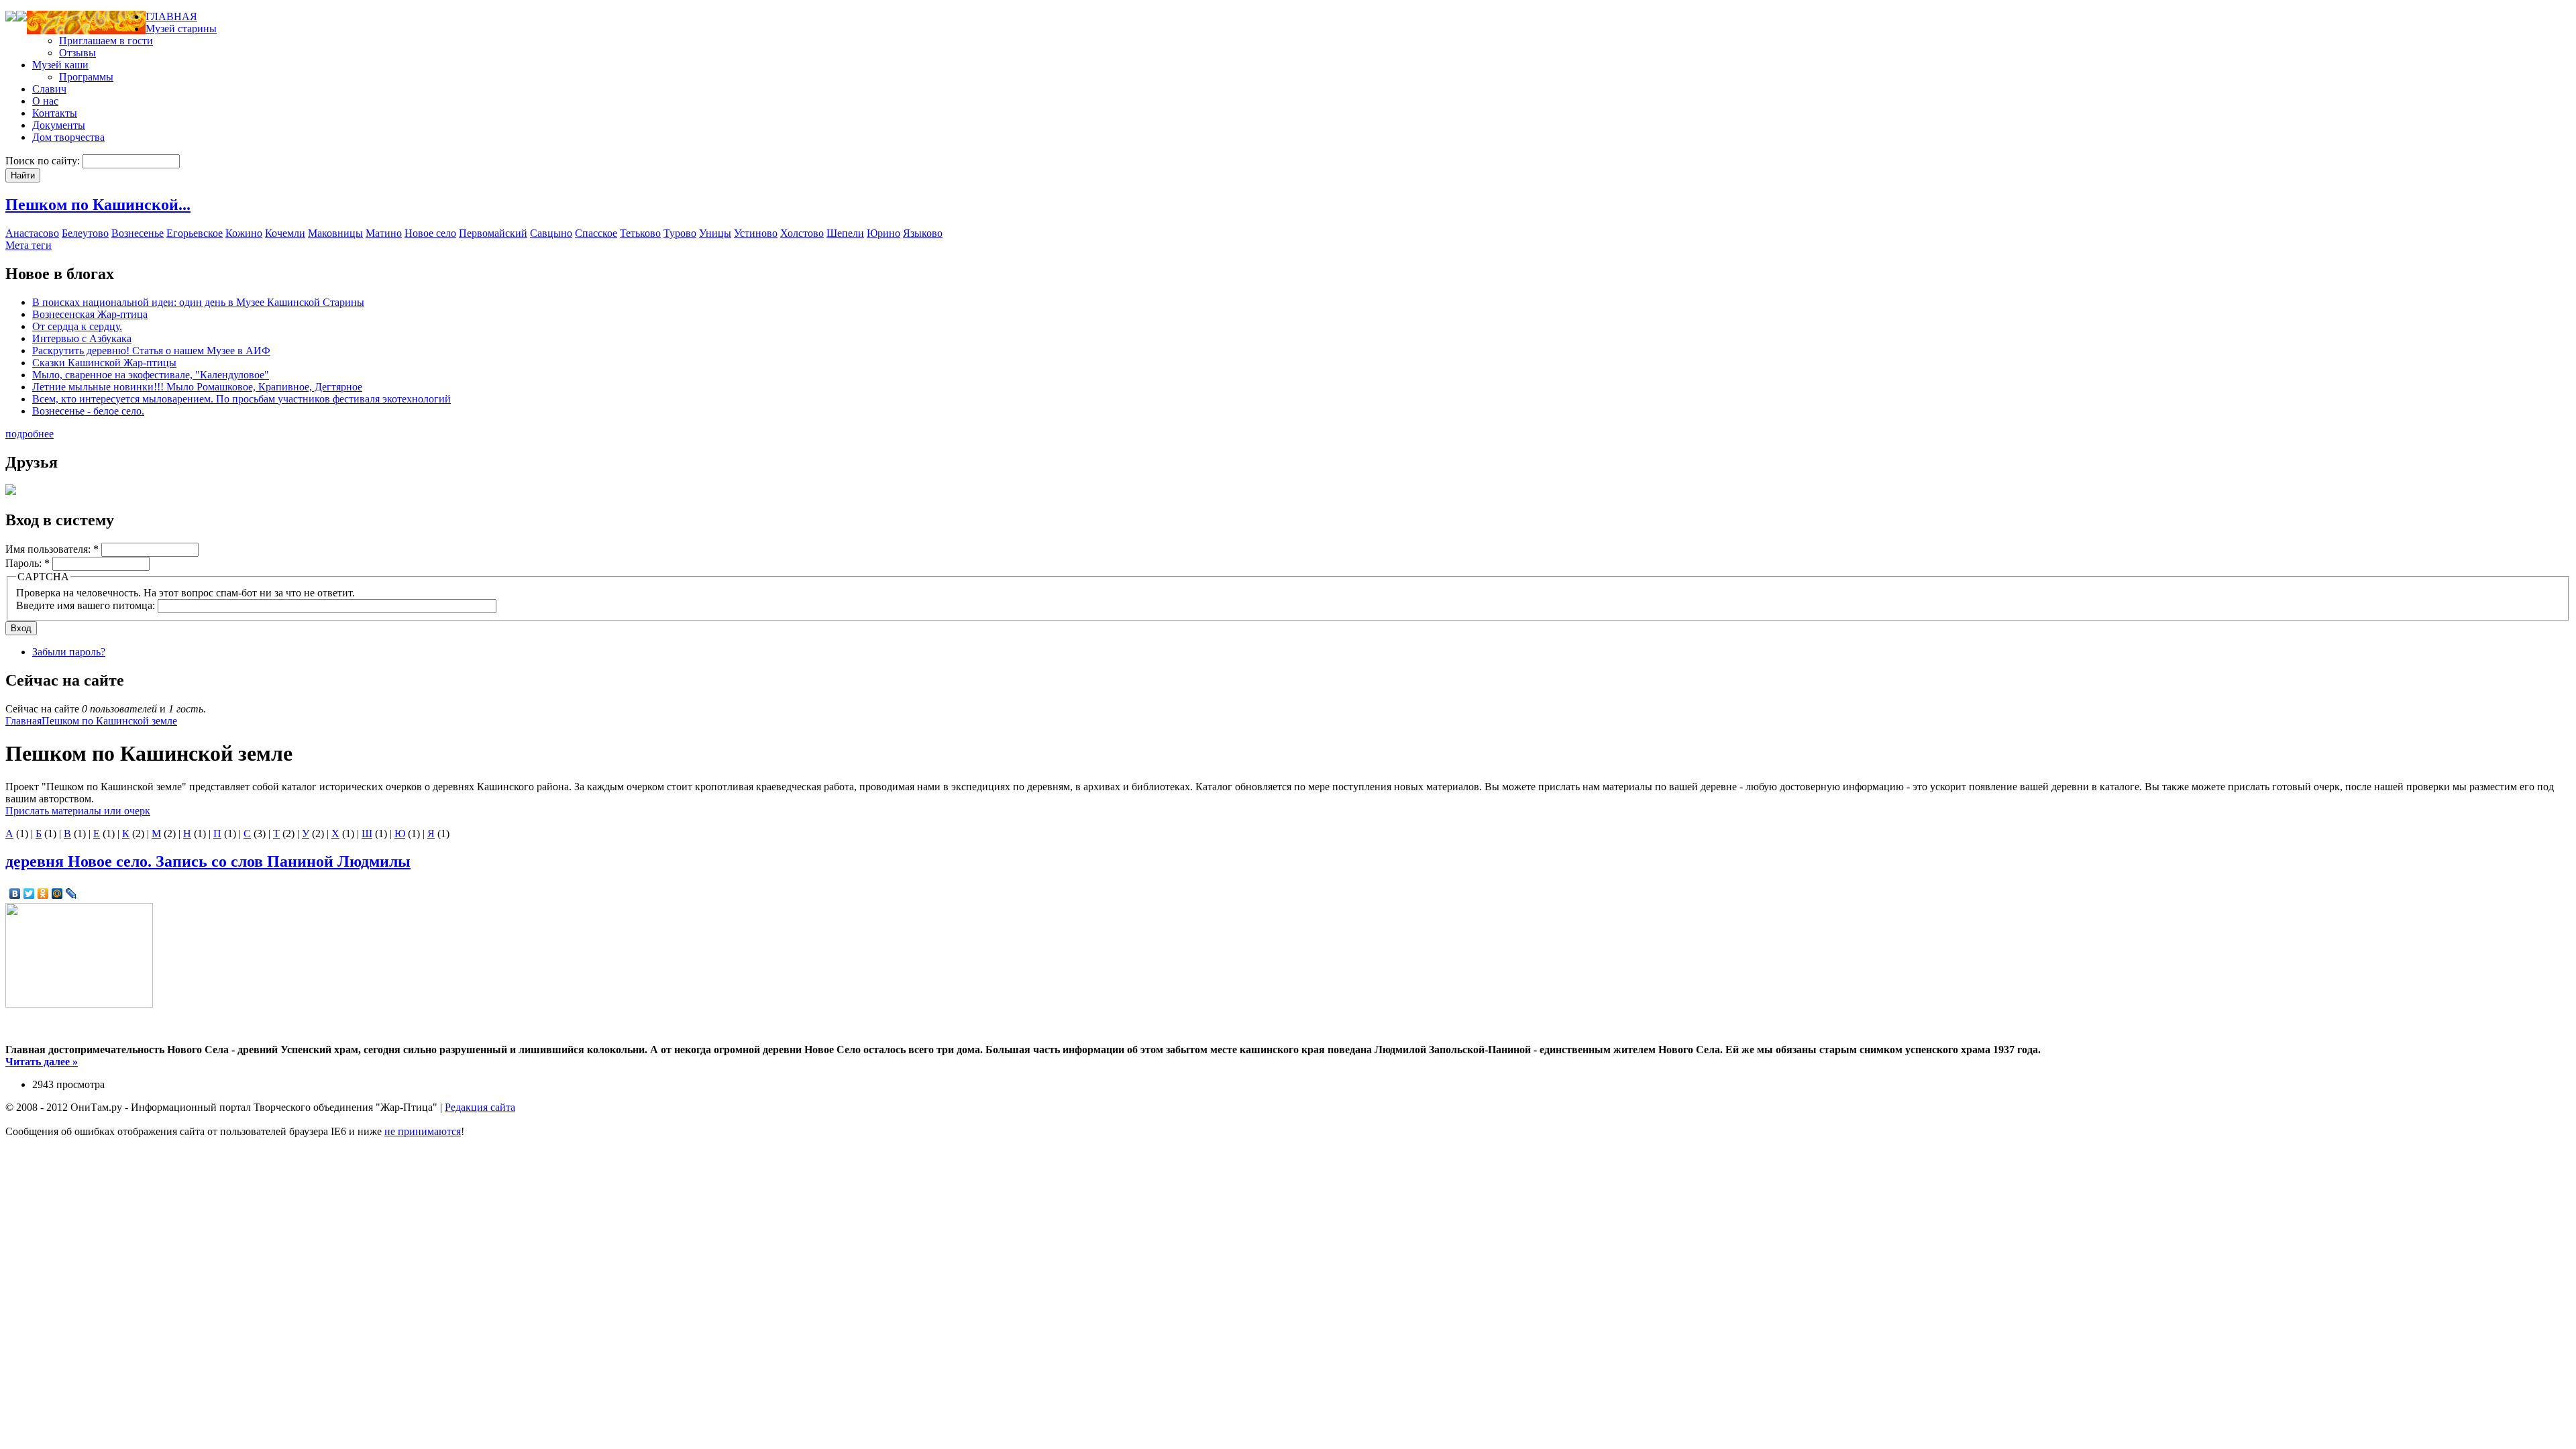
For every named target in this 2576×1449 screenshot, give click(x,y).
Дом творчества (68, 137)
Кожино (244, 233)
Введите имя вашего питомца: (87, 605)
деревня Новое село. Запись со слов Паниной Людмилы (208, 861)
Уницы (715, 233)
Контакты (55, 113)
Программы (86, 77)
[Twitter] (29, 894)
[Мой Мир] (57, 894)
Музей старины (181, 29)
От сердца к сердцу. (77, 326)
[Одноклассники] (43, 894)
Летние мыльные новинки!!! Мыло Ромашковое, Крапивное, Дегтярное (197, 387)
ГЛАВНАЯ (171, 16)
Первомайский (493, 233)
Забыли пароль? (69, 652)
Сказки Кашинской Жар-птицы (104, 363)
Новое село (430, 233)
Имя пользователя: (52, 549)
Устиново (756, 233)
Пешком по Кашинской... (98, 205)
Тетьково (640, 233)
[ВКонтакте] (15, 894)
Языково (923, 233)
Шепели (845, 233)
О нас (45, 101)
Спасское (596, 233)
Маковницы (335, 233)
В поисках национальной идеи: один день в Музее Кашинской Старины (198, 302)
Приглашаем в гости (106, 41)
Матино (384, 233)
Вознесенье (138, 233)
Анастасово (32, 233)
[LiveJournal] (71, 894)
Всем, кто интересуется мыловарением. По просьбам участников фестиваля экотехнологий (241, 399)
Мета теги (29, 245)
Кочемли (285, 233)
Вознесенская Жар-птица (90, 314)
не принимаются (423, 1131)
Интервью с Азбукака (82, 338)
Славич (49, 89)
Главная (23, 721)
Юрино (883, 233)
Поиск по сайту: (44, 161)
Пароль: (28, 563)
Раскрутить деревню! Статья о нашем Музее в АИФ (151, 351)
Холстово (802, 233)
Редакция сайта (480, 1107)
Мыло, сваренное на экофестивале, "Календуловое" (151, 375)
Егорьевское (195, 233)
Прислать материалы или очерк (78, 811)
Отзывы (77, 53)
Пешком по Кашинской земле (109, 721)
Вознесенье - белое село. (88, 411)
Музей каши (60, 65)
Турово (680, 233)
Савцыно (551, 233)
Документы (59, 125)
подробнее (30, 434)
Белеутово (85, 233)
